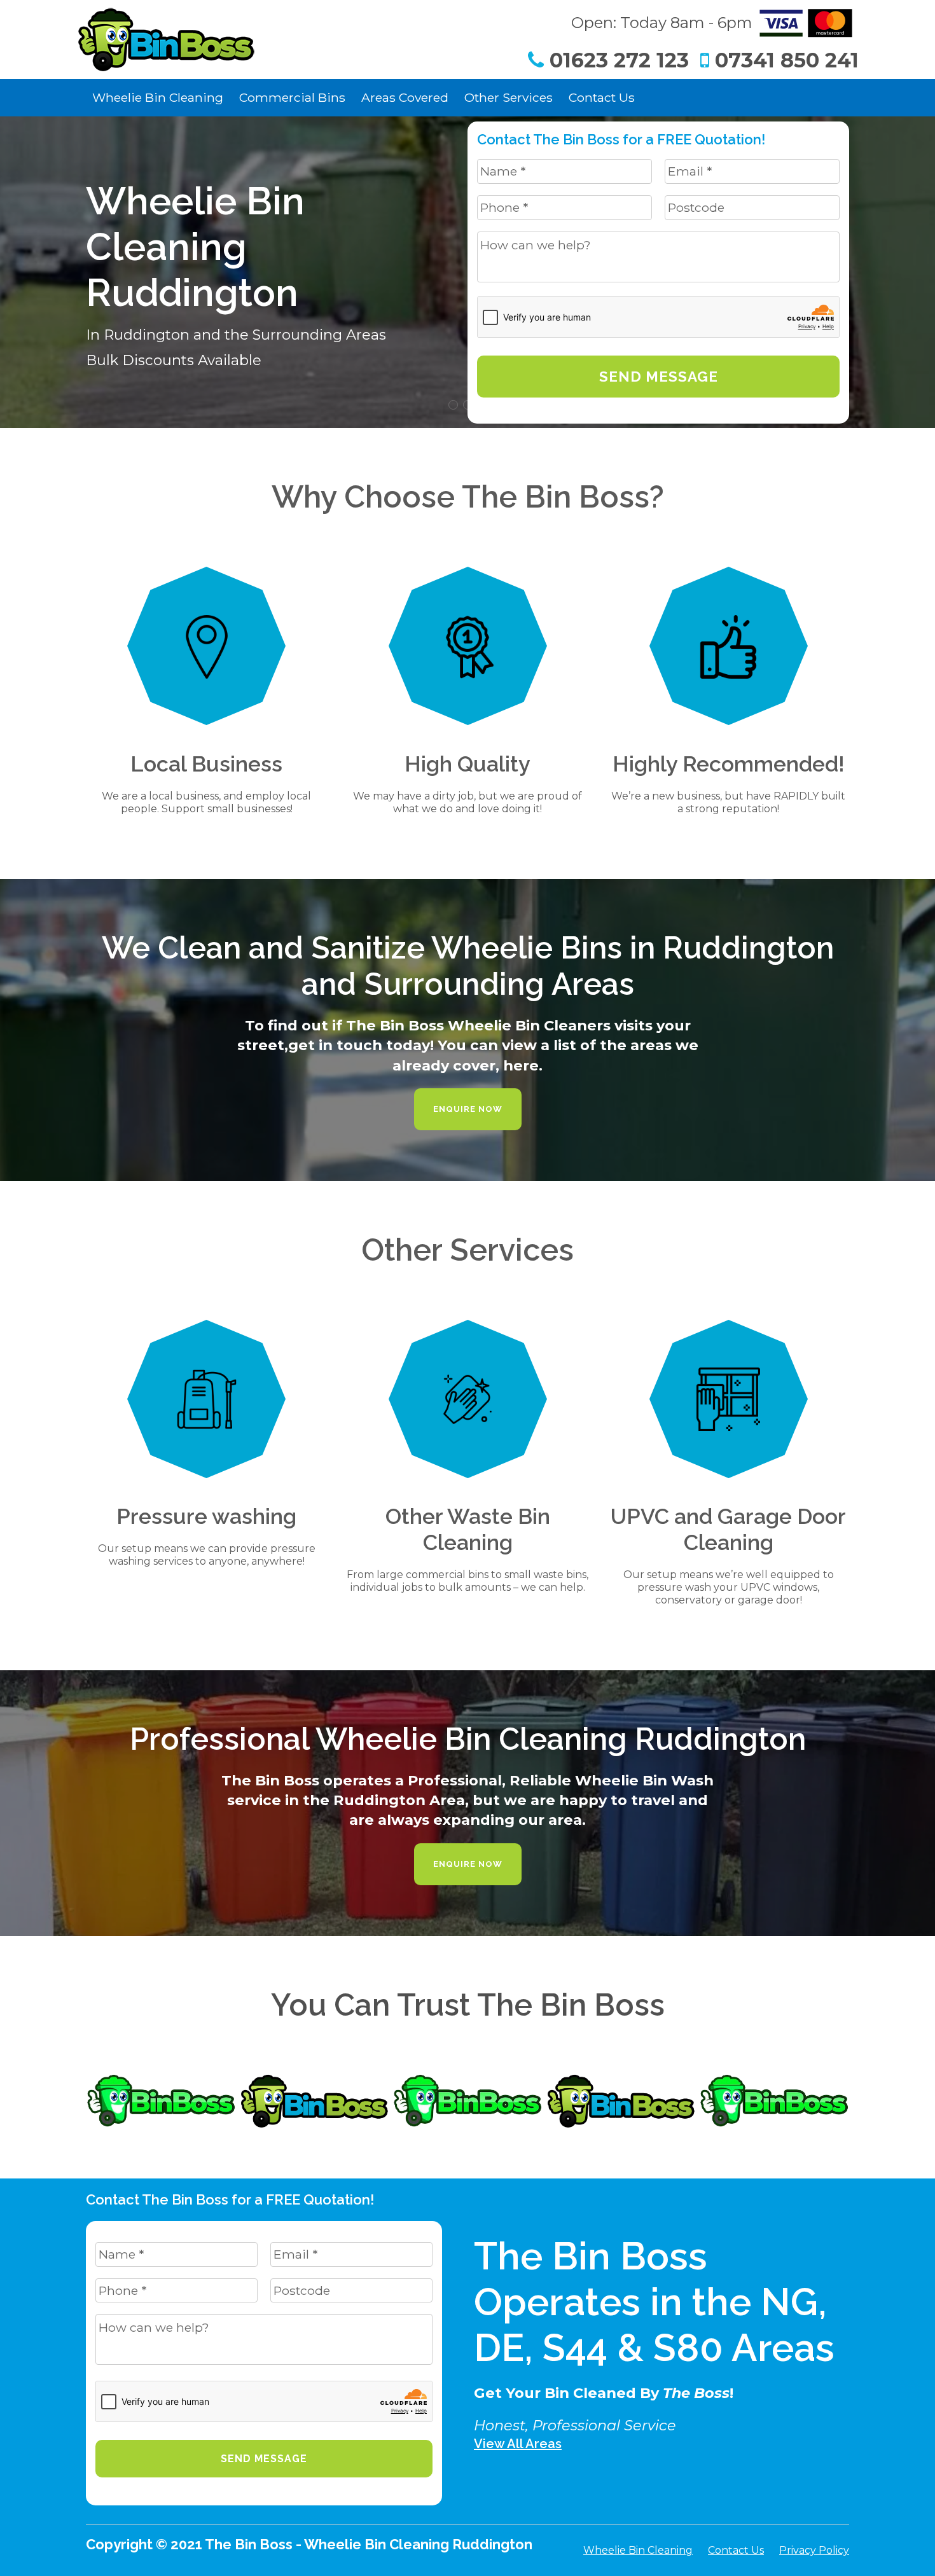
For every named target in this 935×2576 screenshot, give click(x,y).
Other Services (509, 97)
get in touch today (359, 1045)
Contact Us (602, 97)
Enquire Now (468, 1109)
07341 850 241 (784, 60)
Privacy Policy (814, 2550)
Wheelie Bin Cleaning (158, 97)
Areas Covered (405, 97)
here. (523, 1065)
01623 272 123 (616, 60)
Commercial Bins (292, 97)
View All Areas (518, 2444)
